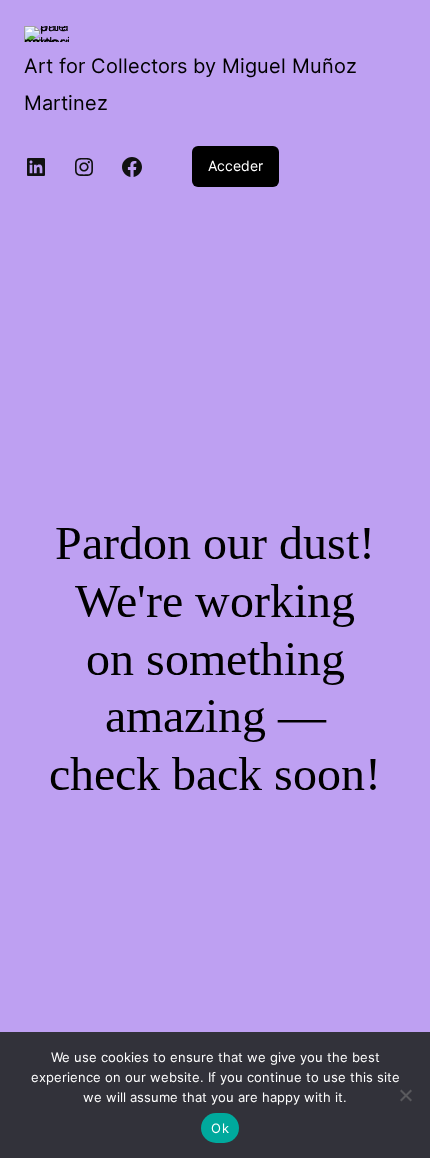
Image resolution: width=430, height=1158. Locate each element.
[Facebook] (132, 167)
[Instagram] (84, 167)
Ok (220, 1128)
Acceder (235, 165)
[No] (405, 1095)
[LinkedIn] (36, 167)
